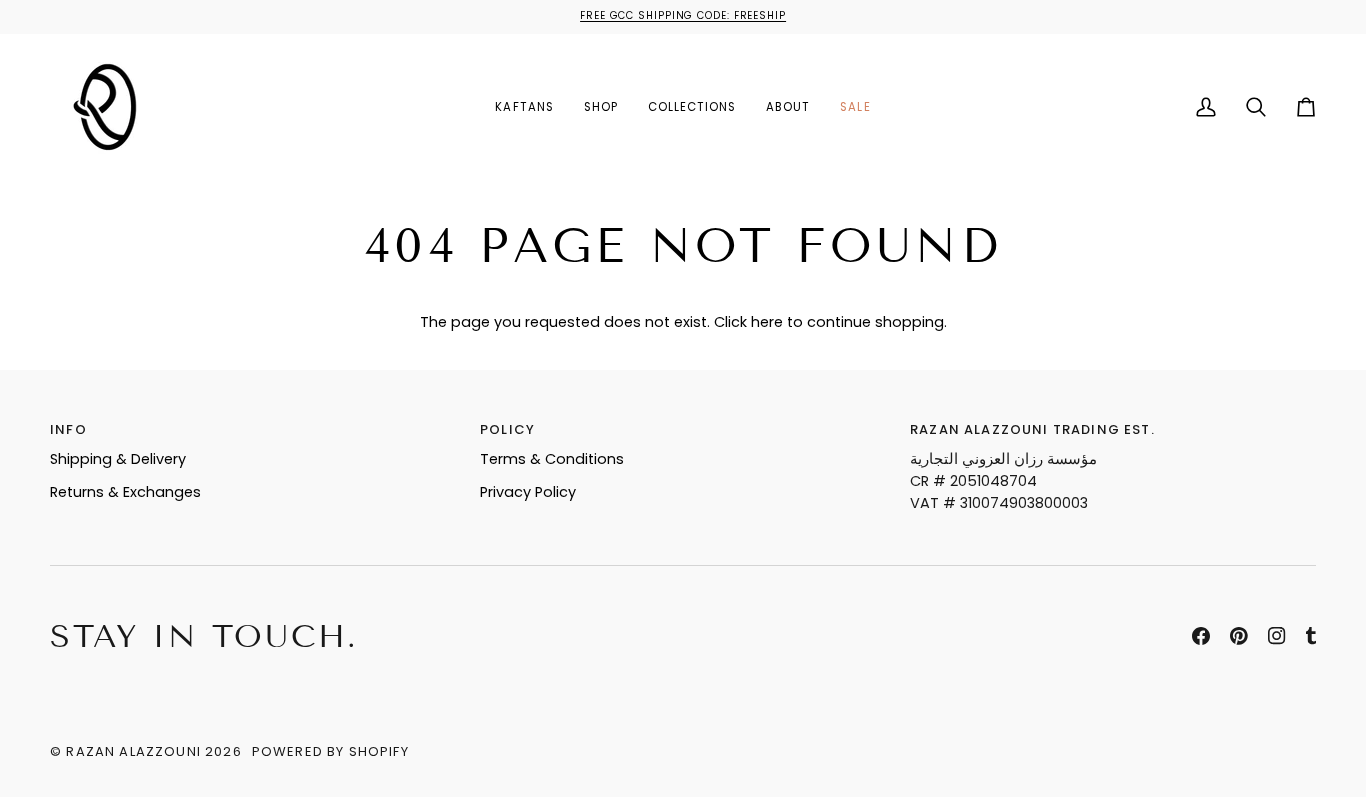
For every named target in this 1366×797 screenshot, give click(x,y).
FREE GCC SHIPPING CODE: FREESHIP (683, 15)
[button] (601, 107)
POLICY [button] (507, 429)
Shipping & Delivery (118, 459)
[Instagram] (1277, 636)
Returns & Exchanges (125, 492)
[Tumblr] (1311, 636)
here (767, 322)
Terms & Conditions (552, 459)
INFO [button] (68, 429)
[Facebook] (1201, 636)
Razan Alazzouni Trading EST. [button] (1032, 429)
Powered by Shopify (330, 751)
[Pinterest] (1239, 636)
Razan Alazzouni (133, 751)
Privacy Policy (528, 492)
